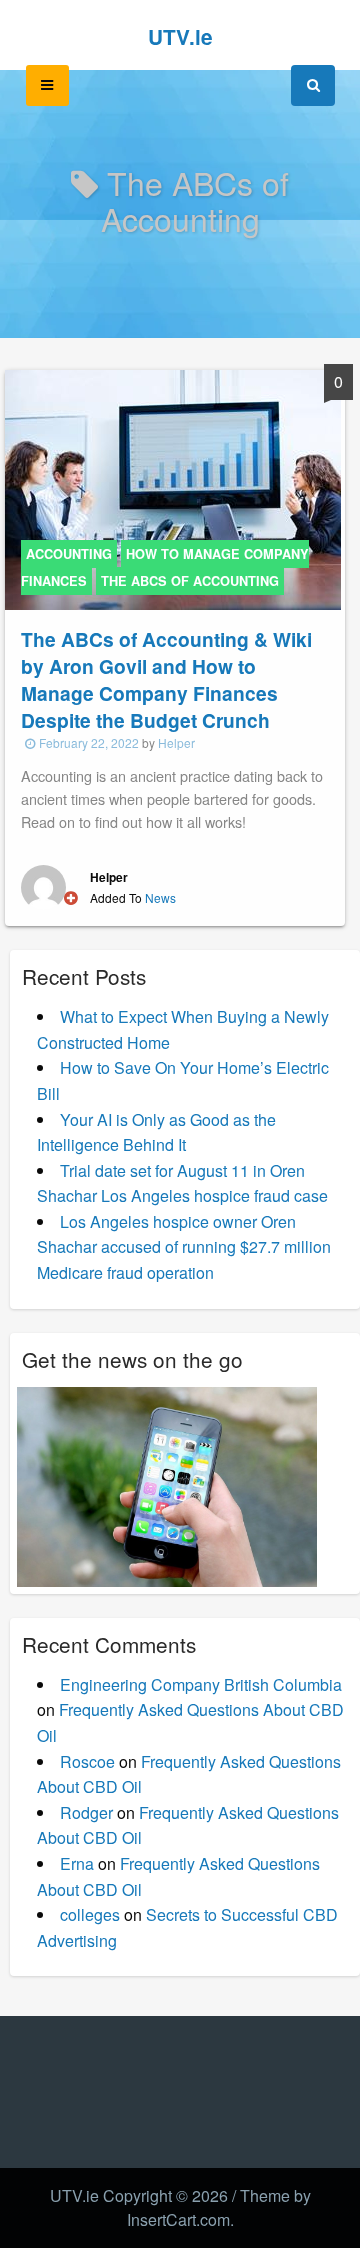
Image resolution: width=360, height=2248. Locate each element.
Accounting (69, 554)
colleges (90, 1914)
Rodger (86, 1812)
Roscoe (87, 1761)
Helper (176, 742)
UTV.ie (180, 36)
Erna (77, 1863)
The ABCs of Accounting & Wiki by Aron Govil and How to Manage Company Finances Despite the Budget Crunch (166, 679)
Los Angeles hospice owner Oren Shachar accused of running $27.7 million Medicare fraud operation (184, 1247)
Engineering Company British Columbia (201, 1684)
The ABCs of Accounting (190, 581)
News (160, 897)
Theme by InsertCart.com (219, 2207)
